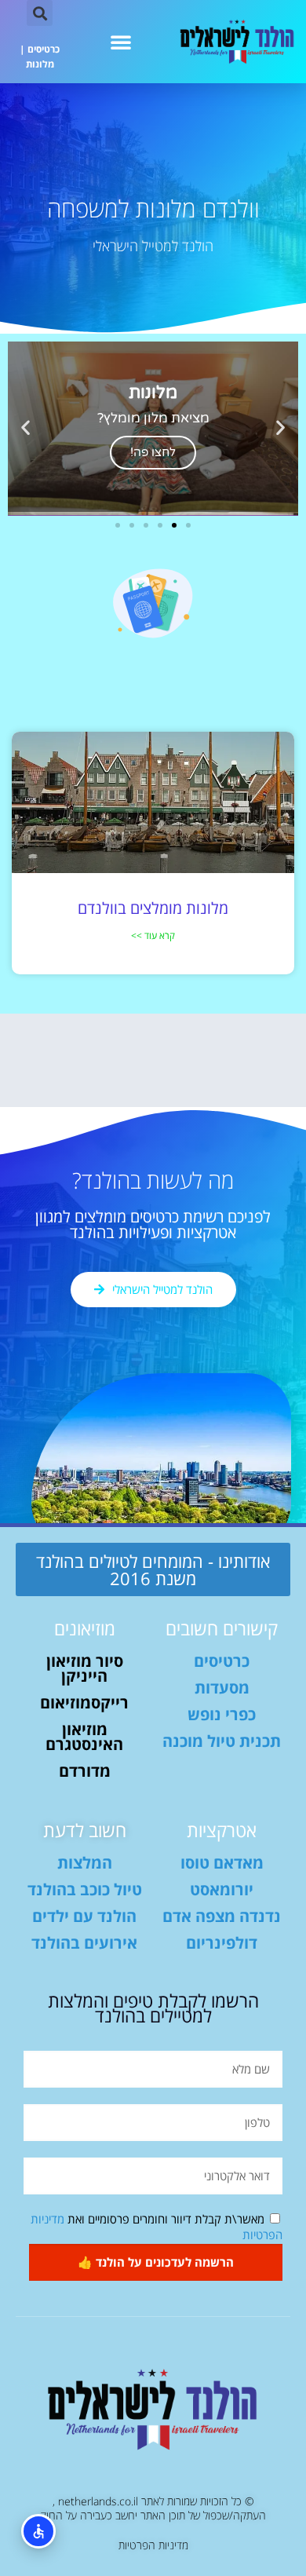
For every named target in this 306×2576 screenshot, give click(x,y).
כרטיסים (44, 49)
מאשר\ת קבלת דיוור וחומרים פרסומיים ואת (157, 2227)
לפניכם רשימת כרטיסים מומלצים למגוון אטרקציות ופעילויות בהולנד (153, 1224)
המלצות (85, 1863)
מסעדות (222, 1688)
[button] (121, 42)
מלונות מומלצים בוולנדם (153, 908)
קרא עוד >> (153, 935)
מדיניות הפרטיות (153, 2545)
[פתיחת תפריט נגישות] (38, 2531)
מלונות (40, 64)
